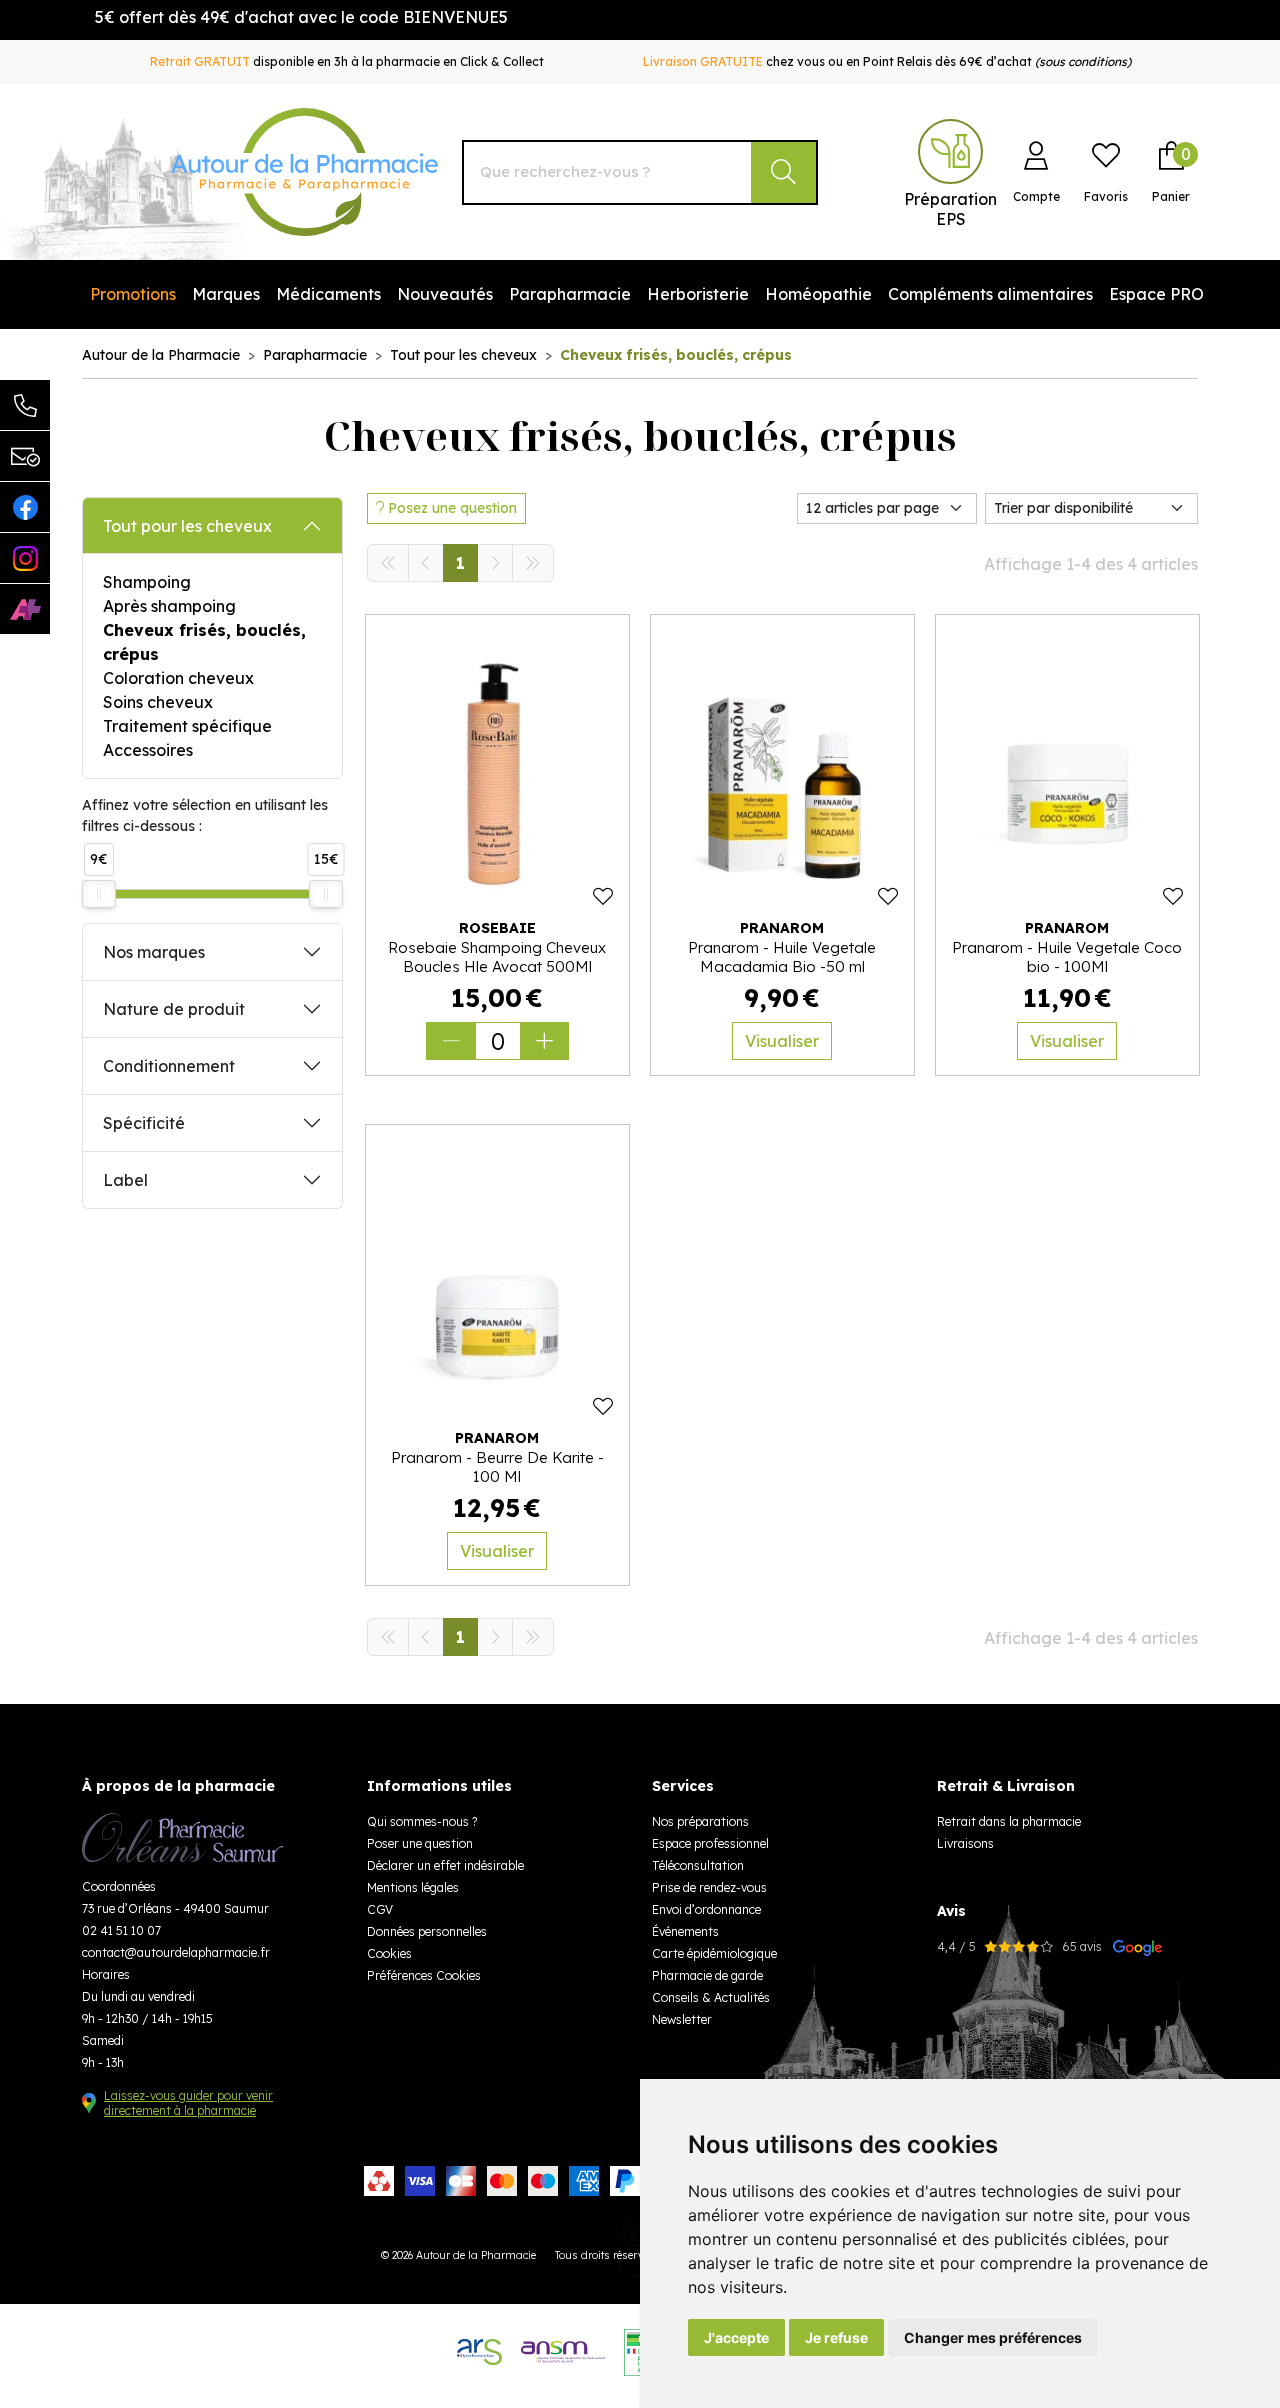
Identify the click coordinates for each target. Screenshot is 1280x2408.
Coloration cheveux (178, 678)
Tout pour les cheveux (187, 526)
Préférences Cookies (424, 1975)
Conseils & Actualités (711, 1997)
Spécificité (144, 1123)
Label (125, 1180)
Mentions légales (413, 1887)
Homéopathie (818, 294)
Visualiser (782, 1041)
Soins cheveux (158, 702)
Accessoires (148, 750)
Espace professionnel (710, 1843)
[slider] (99, 894)
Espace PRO (1156, 294)
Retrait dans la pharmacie (1009, 1821)
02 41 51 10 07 (121, 1930)
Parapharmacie (570, 294)
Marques (226, 294)
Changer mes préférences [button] (993, 2337)
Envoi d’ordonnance (706, 1909)
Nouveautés (445, 294)
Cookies (389, 1953)
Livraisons (965, 1843)
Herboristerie (698, 294)
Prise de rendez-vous (709, 1887)
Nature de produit (174, 1009)
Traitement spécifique (187, 726)
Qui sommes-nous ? (422, 1821)
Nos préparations (700, 1821)
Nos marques (154, 952)
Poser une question (420, 1843)
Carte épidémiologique (714, 1953)
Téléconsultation (698, 1865)
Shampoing (147, 582)
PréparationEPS (950, 209)
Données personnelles (427, 1931)
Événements (685, 1931)
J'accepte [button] (736, 2337)
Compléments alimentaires (990, 294)
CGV (380, 1909)
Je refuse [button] (836, 2337)
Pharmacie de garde (707, 1975)
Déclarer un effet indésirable (445, 1865)
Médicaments (328, 294)
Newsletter (682, 2019)
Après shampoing (169, 606)
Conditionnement (169, 1066)
